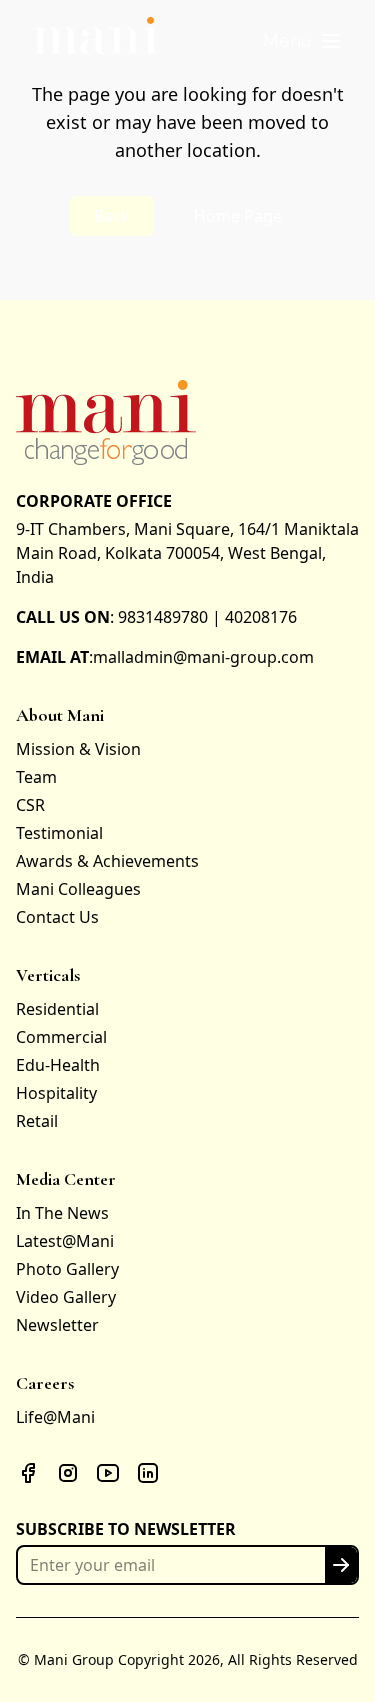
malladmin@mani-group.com (203, 657)
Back (112, 216)
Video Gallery (66, 1297)
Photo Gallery (67, 1269)
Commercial (61, 1037)
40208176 (261, 617)
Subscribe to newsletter (126, 1529)
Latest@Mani (65, 1241)
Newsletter (57, 1325)
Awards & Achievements (107, 861)
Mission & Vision (78, 749)
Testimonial (59, 833)
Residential (57, 1009)
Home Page (238, 216)
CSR (30, 805)
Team (36, 777)
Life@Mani (55, 1417)
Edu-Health (58, 1065)
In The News (62, 1213)
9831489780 (163, 617)
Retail (37, 1121)
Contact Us (57, 917)
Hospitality (56, 1093)
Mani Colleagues (78, 889)
